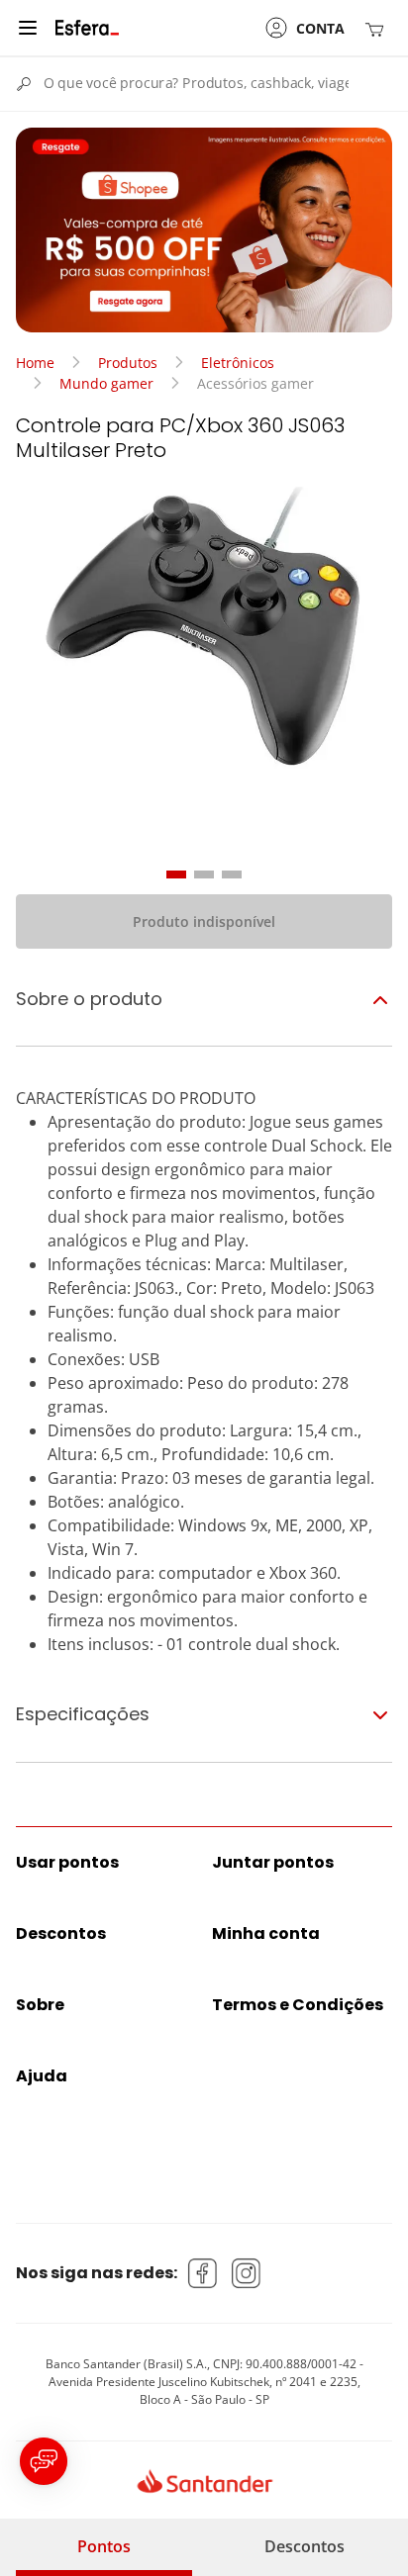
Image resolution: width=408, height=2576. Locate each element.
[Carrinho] (378, 28)
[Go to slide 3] (232, 874)
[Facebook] (203, 2273)
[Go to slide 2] (204, 874)
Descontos (305, 2546)
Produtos (128, 363)
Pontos (104, 2546)
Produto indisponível (204, 921)
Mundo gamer (106, 383)
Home (35, 363)
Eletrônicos (238, 363)
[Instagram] (247, 2273)
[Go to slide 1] (176, 874)
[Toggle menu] (28, 28)
